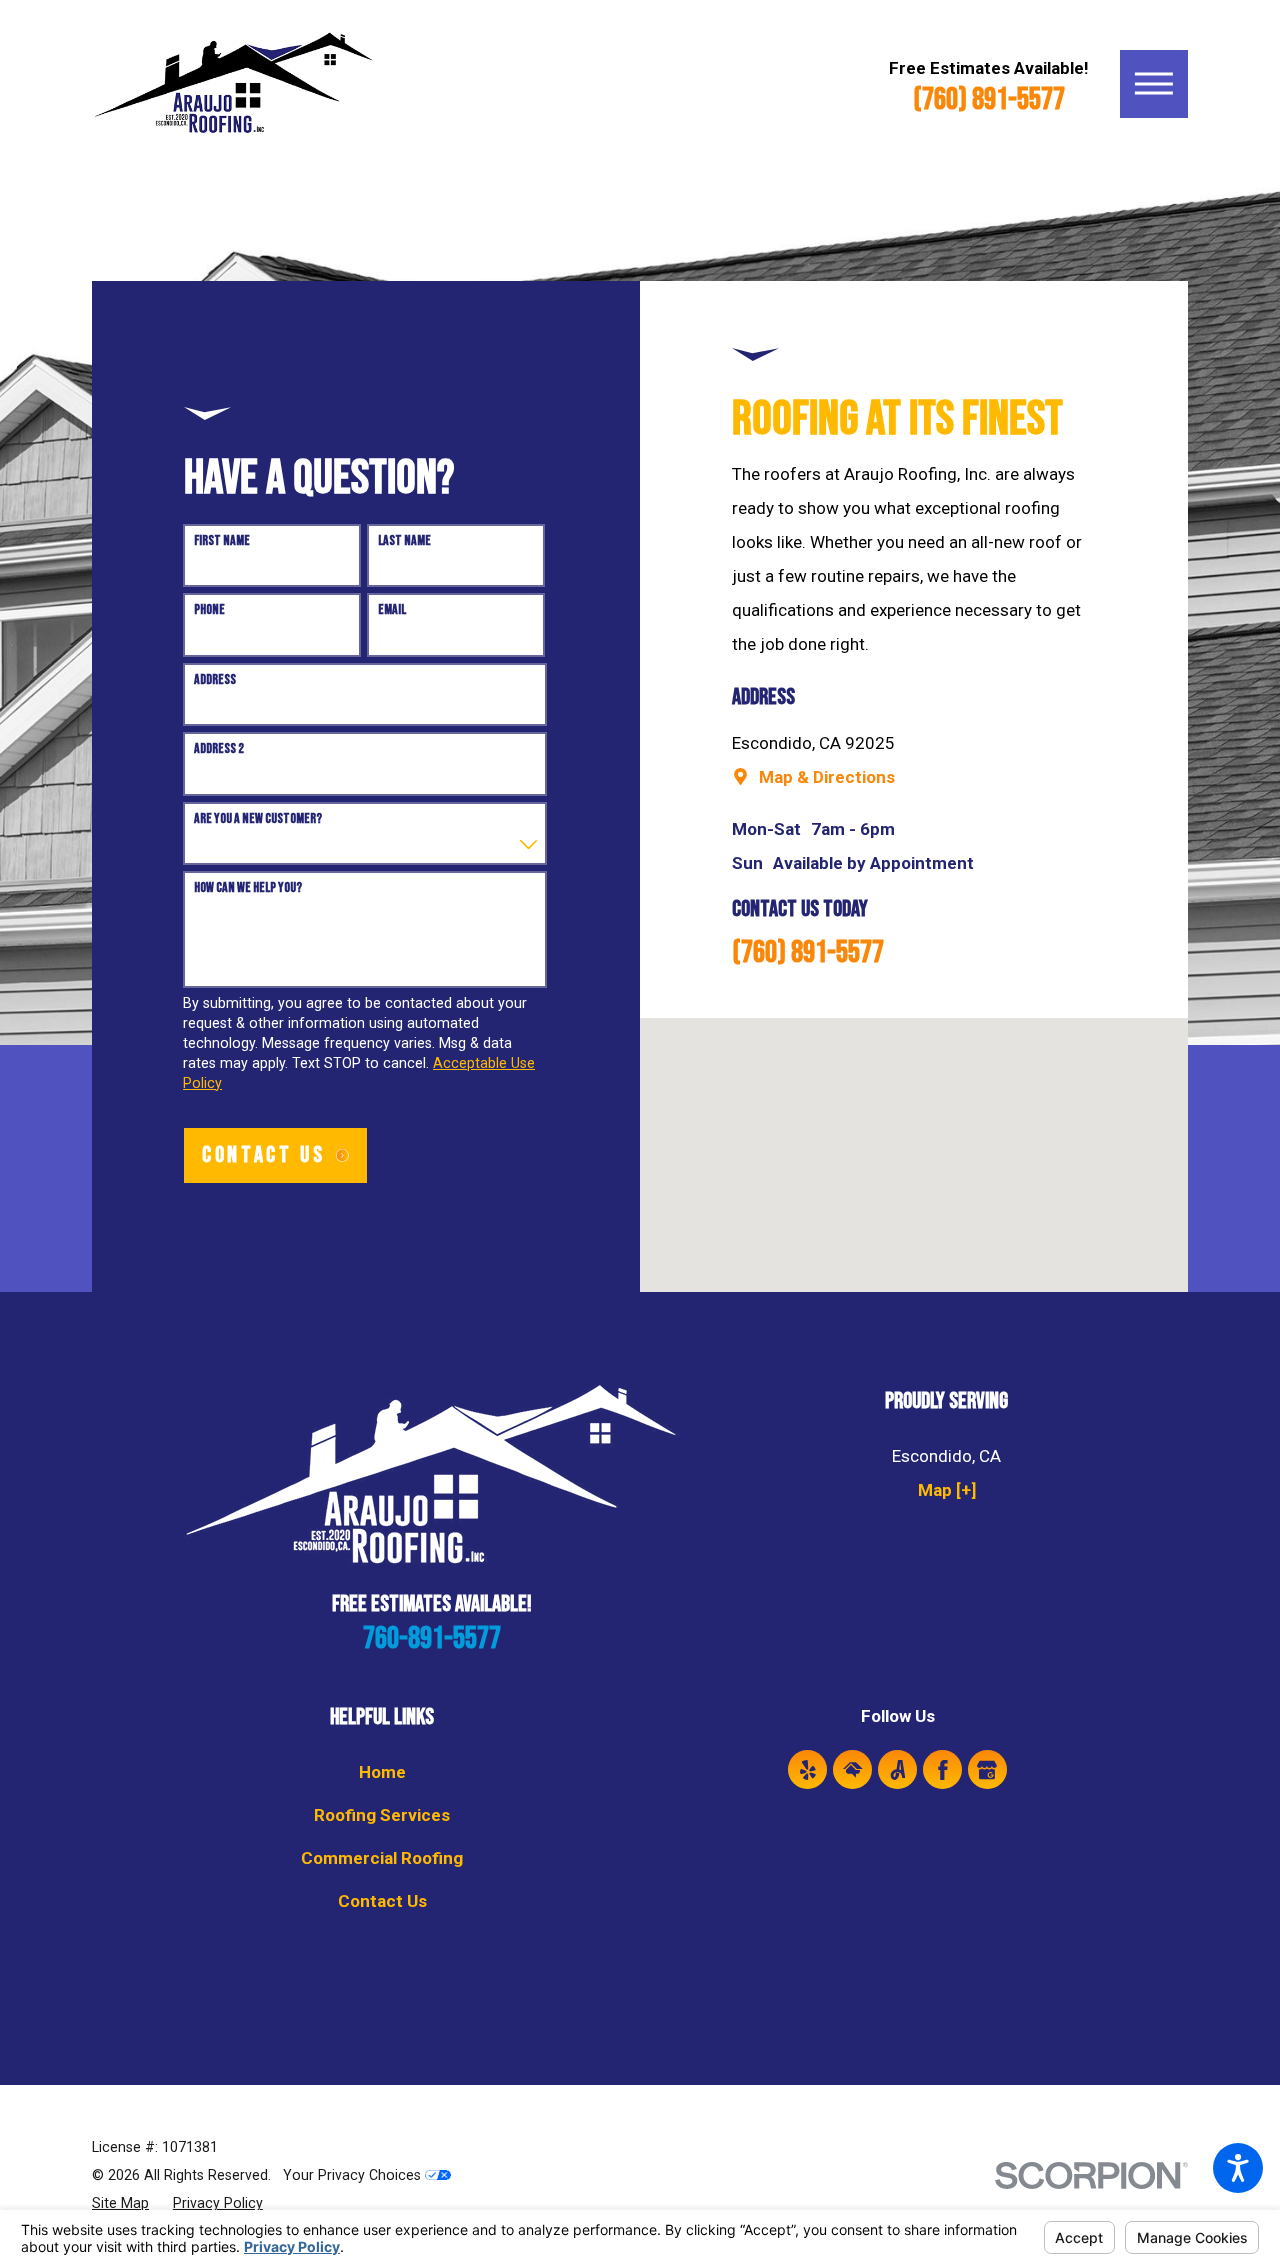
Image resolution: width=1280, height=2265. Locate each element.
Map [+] (947, 1490)
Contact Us (382, 1901)
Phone (209, 610)
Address (215, 680)
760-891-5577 (432, 1639)
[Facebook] (942, 1769)
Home (382, 1772)
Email (392, 610)
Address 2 (219, 749)
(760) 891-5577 (989, 100)
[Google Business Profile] (987, 1769)
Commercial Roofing (382, 1858)
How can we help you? (248, 888)
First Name (222, 541)
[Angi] (897, 1769)
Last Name (404, 541)
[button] (1238, 2168)
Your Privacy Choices (354, 2175)
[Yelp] (807, 1769)
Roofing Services (382, 1815)
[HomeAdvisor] (852, 1769)
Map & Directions (827, 777)
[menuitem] (382, 1772)
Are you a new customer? (258, 819)
